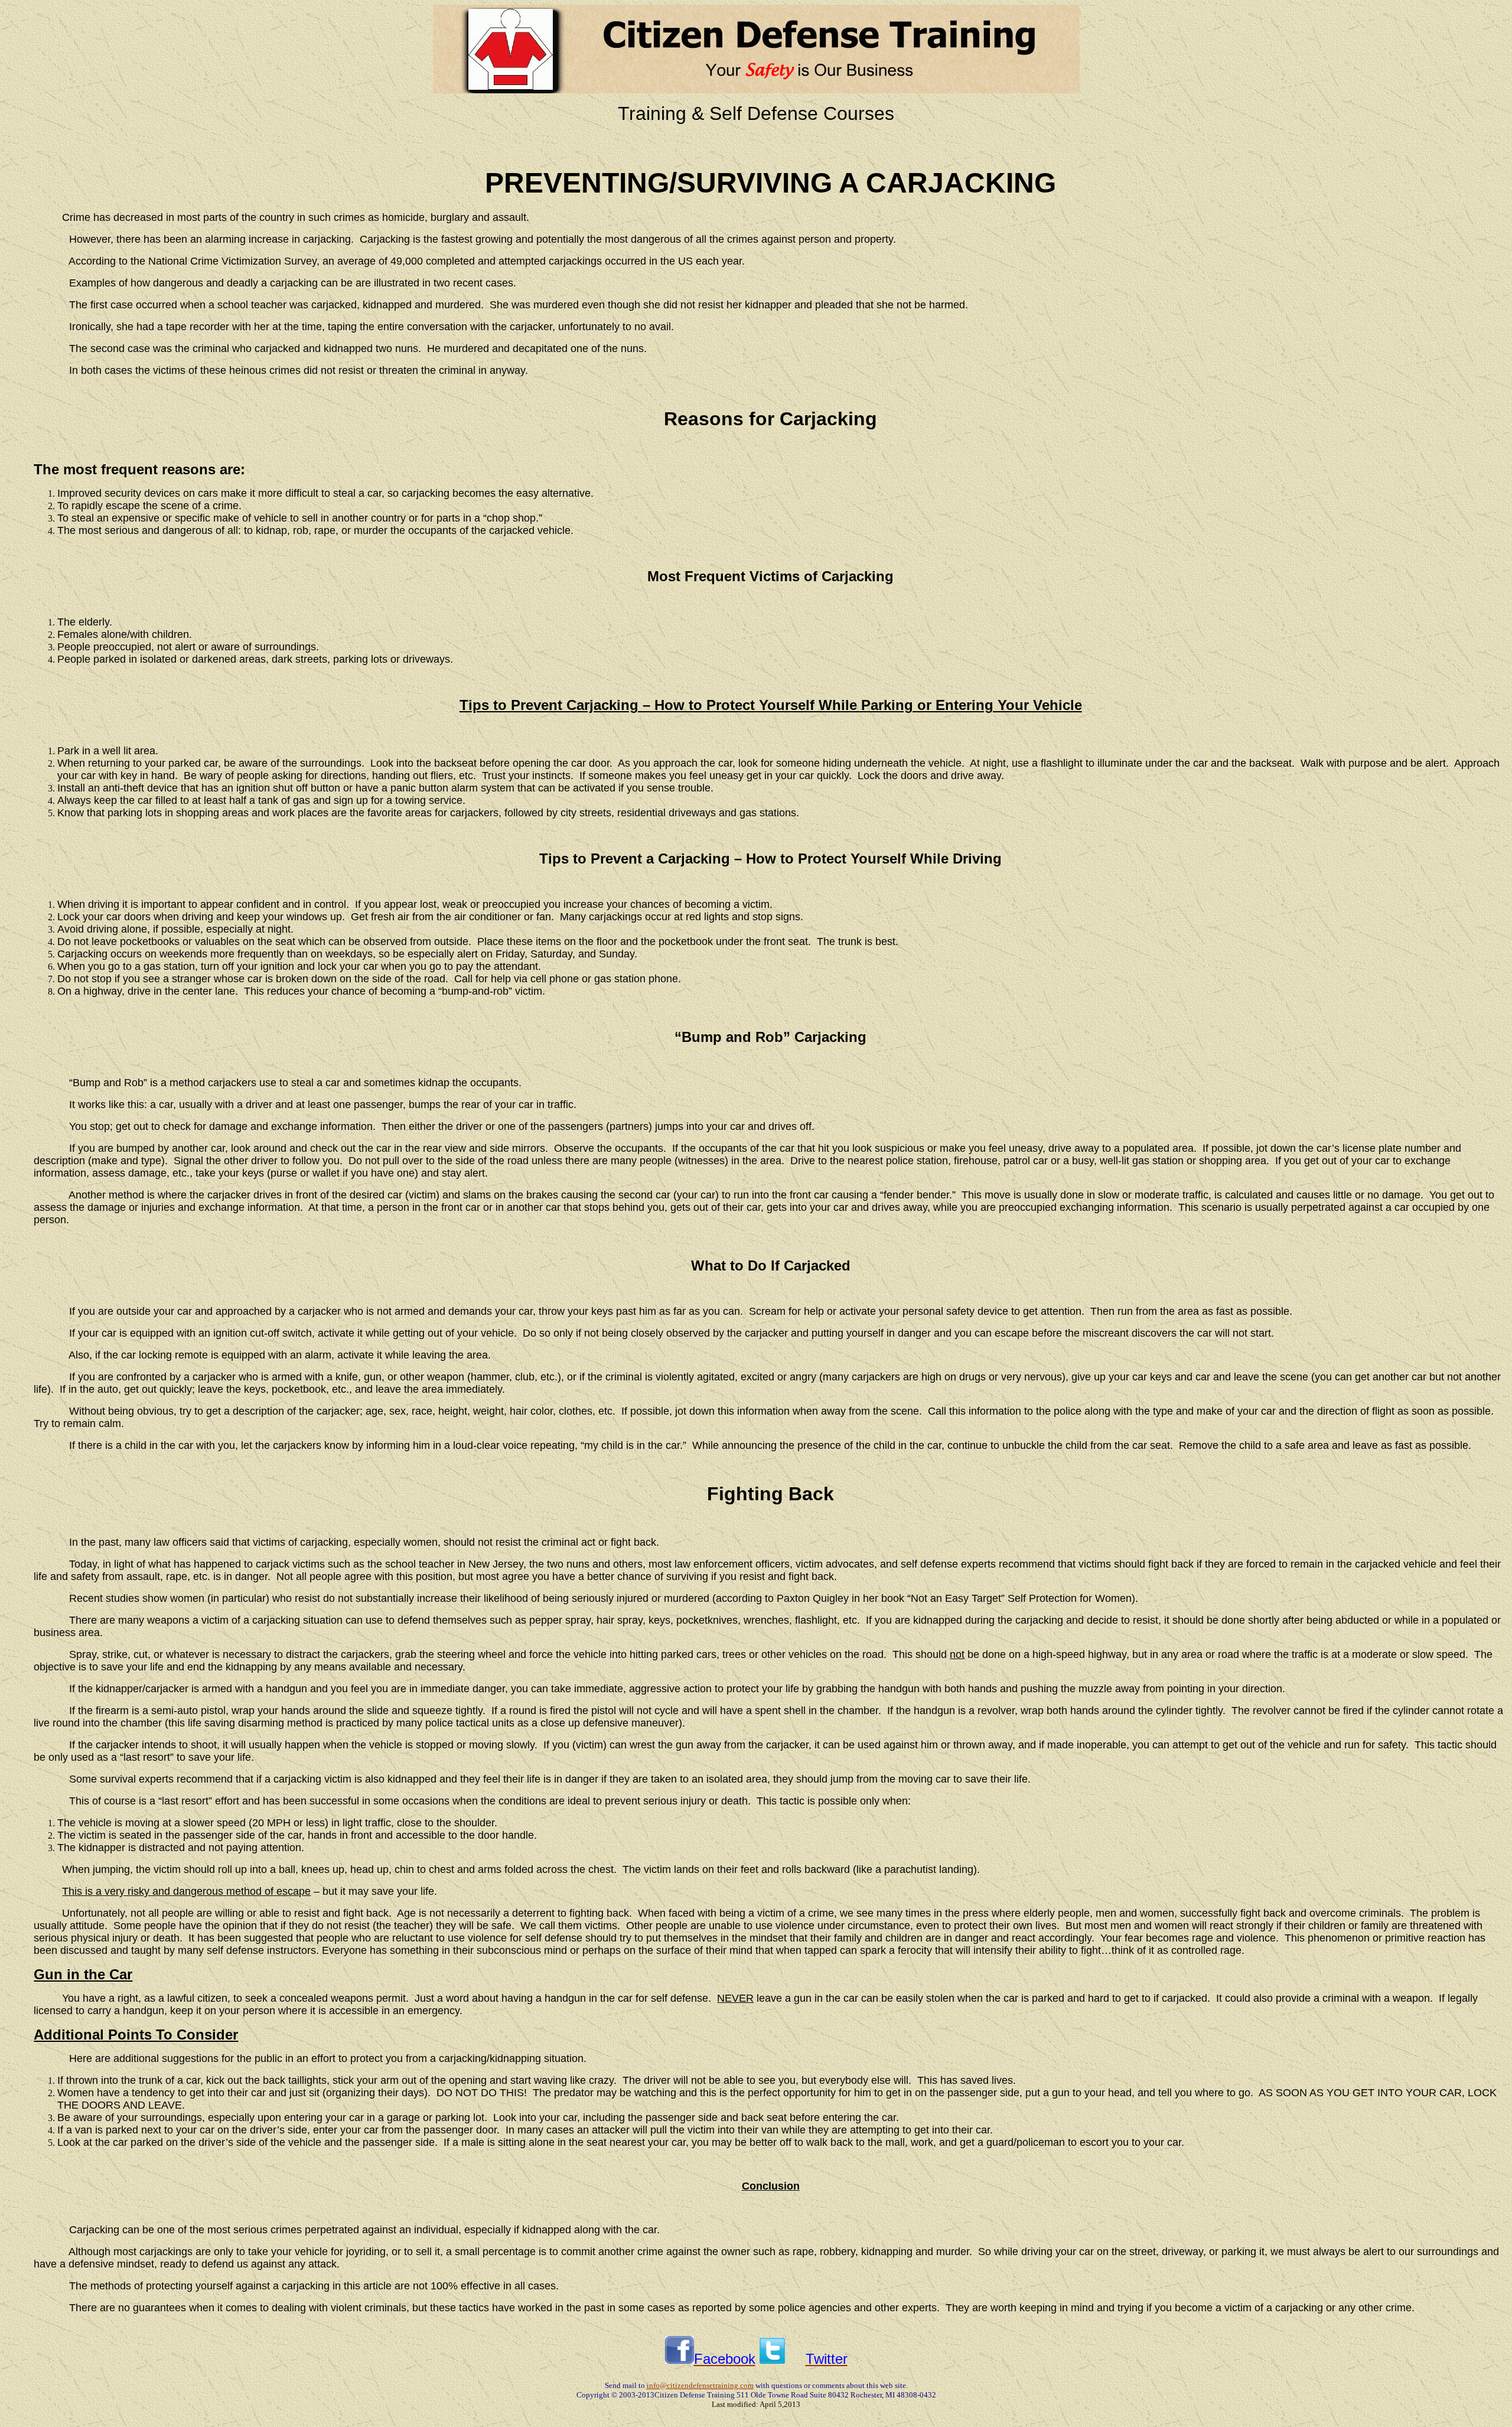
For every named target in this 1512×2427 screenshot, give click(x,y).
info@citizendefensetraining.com (700, 2385)
